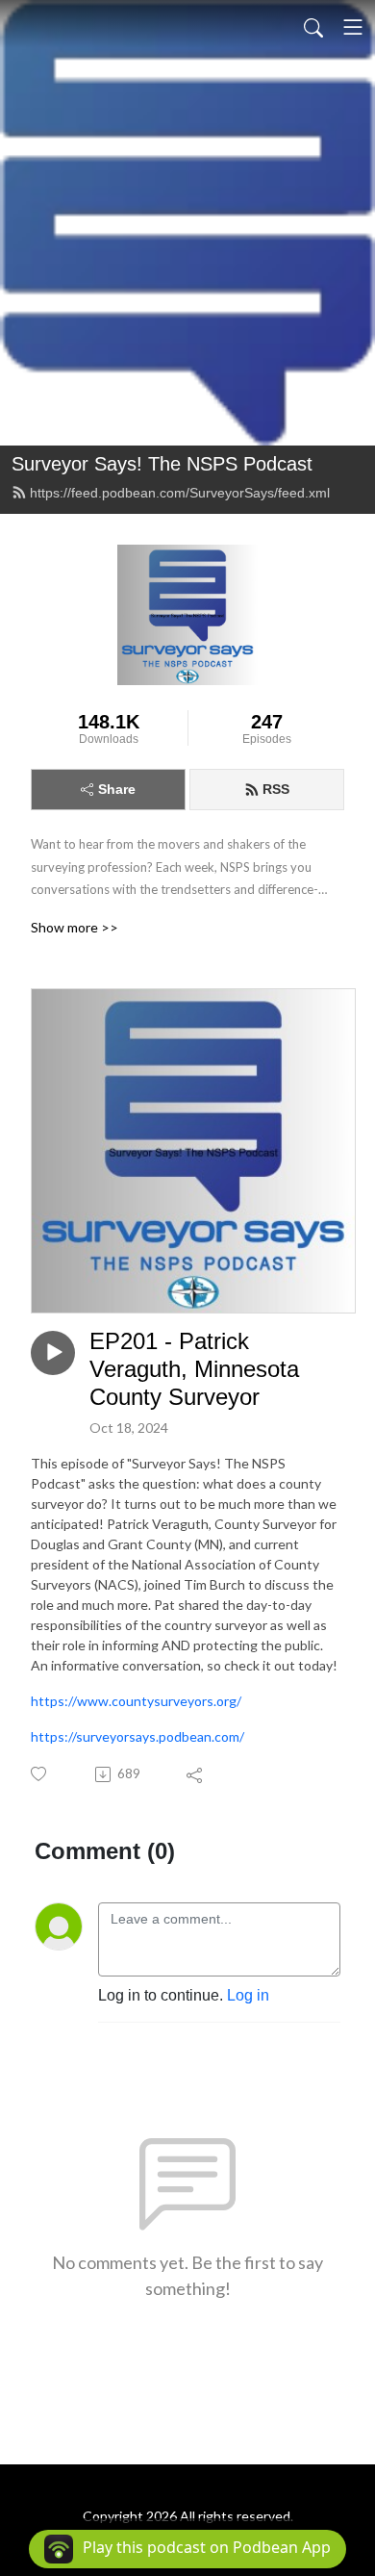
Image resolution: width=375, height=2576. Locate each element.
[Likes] (40, 1774)
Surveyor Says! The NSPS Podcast (162, 464)
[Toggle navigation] (353, 27)
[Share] (196, 1774)
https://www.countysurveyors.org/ (136, 1701)
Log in (248, 1995)
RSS (276, 789)
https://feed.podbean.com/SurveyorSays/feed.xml (180, 493)
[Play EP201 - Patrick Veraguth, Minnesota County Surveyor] (53, 1353)
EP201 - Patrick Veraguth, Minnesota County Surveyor (194, 1369)
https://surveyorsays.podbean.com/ (137, 1736)
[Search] (313, 27)
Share (117, 789)
